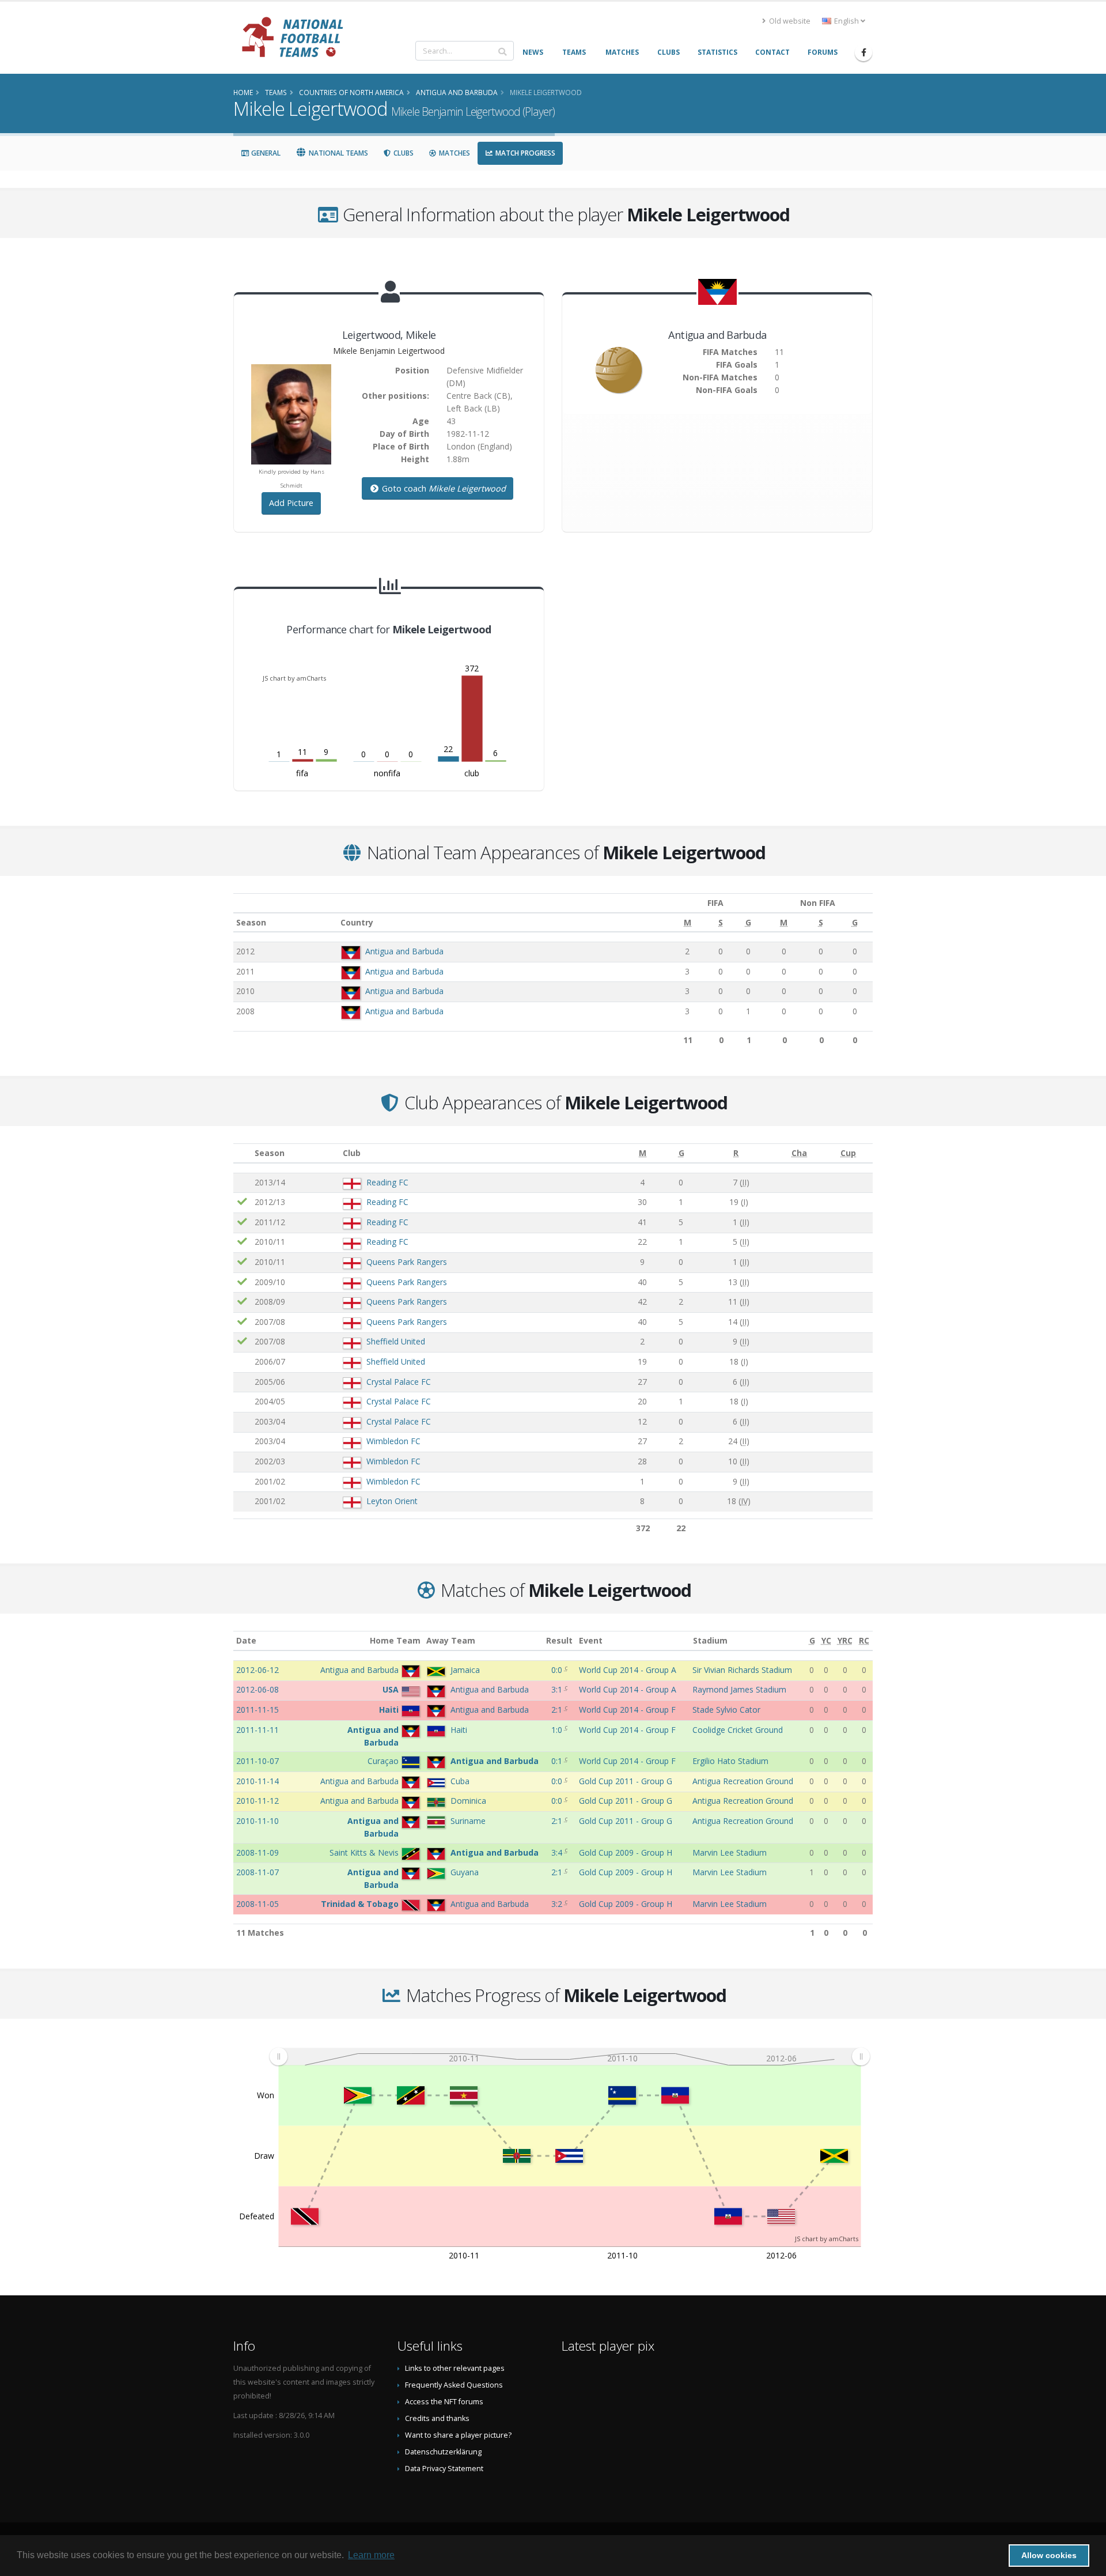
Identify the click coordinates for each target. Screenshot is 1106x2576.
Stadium (710, 1640)
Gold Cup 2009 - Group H (626, 1852)
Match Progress (524, 153)
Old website (789, 21)
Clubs (403, 153)
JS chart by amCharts (294, 678)
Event (591, 1640)
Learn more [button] (371, 2555)
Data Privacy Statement (444, 2469)
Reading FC (387, 1182)
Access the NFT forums (444, 2402)
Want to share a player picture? (458, 2435)
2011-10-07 (257, 1761)
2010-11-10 (257, 1821)
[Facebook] (863, 52)
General (265, 153)
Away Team (451, 1640)
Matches (454, 153)
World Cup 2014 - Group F (627, 1710)
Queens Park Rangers (407, 1262)
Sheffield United (396, 1341)
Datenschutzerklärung (443, 2452)
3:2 (558, 1904)
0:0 (558, 1670)
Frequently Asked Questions (454, 2385)
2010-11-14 (257, 1781)
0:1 (558, 1761)
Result (559, 1640)
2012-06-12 (257, 1670)
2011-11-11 (257, 1730)
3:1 (558, 1689)
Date (246, 1640)
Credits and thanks (437, 2418)
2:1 (558, 1710)
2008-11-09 (257, 1852)
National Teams (338, 153)
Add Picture (291, 503)
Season (251, 922)
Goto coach (443, 488)
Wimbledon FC (393, 1441)
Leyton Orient (392, 1501)
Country (357, 922)
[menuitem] (569, 2057)
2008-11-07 (257, 1872)
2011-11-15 (257, 1710)
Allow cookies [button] (1049, 2555)
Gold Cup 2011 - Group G (626, 1781)
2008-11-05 (257, 1904)
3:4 (558, 1852)
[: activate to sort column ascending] (243, 1153)
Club (352, 1153)
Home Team (395, 1640)
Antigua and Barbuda (404, 951)
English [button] (846, 21)
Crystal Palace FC (399, 1382)
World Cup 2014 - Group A (628, 1670)
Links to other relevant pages (455, 2368)
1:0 (558, 1730)
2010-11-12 (257, 1801)
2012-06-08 (257, 1689)
